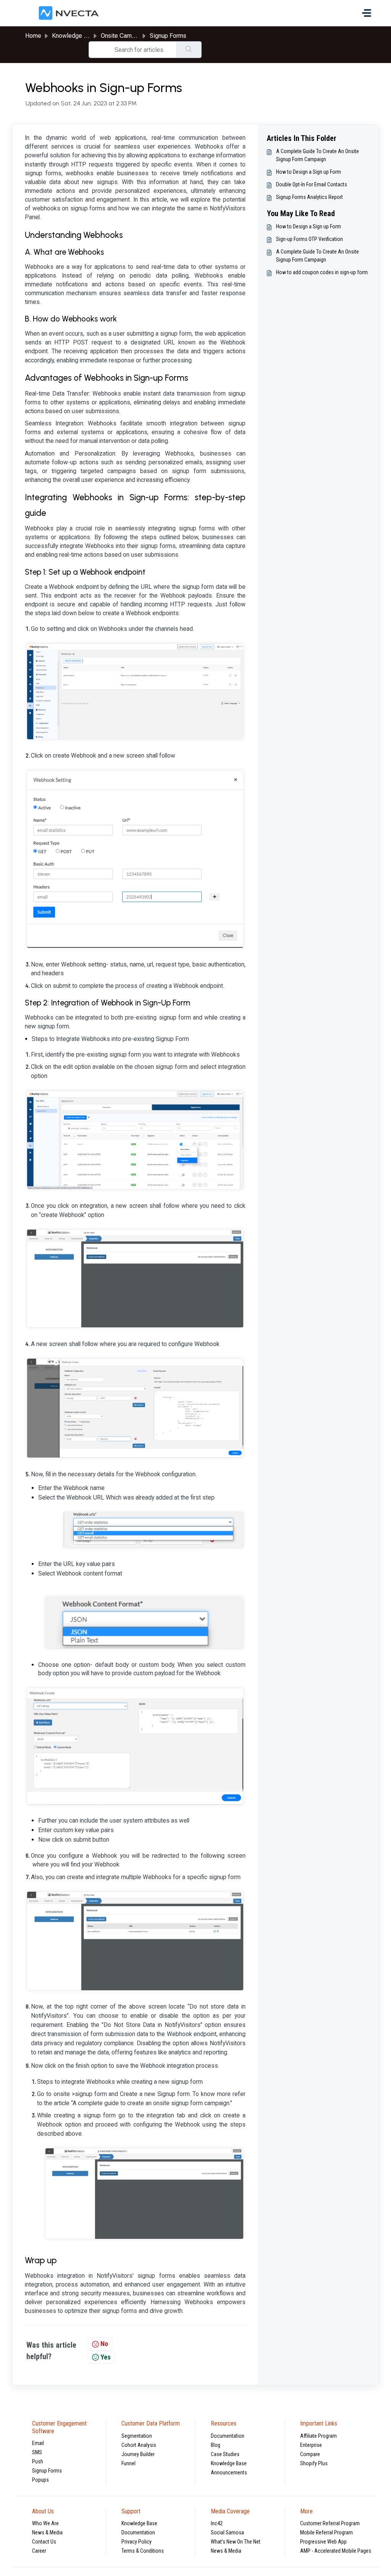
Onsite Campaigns (125, 36)
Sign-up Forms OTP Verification (309, 239)
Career (39, 2551)
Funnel (128, 2463)
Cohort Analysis (139, 2445)
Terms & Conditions (143, 2551)
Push (38, 2461)
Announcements (229, 2473)
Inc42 (217, 2523)
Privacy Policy (137, 2542)
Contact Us (44, 2542)
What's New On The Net (236, 2542)
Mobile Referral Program (326, 2532)
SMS (37, 2452)
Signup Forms (168, 36)
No (104, 2344)
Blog (216, 2445)
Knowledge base (74, 36)
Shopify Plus (314, 2463)
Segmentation (137, 2436)
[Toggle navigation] (367, 13)
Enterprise (311, 2445)
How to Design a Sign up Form (309, 172)
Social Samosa (227, 2532)
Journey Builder (138, 2454)
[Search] (189, 50)
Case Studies (225, 2454)
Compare (310, 2454)
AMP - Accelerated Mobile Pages (336, 2551)
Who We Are (45, 2523)
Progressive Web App (323, 2542)
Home (33, 36)
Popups (40, 2480)
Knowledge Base (229, 2463)
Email (38, 2443)
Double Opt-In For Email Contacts (312, 184)
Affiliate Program (318, 2436)
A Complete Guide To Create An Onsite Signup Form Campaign (317, 155)
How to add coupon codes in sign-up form (322, 272)
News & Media (47, 2532)
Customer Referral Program (330, 2523)
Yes (106, 2357)
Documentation (228, 2436)
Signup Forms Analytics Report (309, 197)
